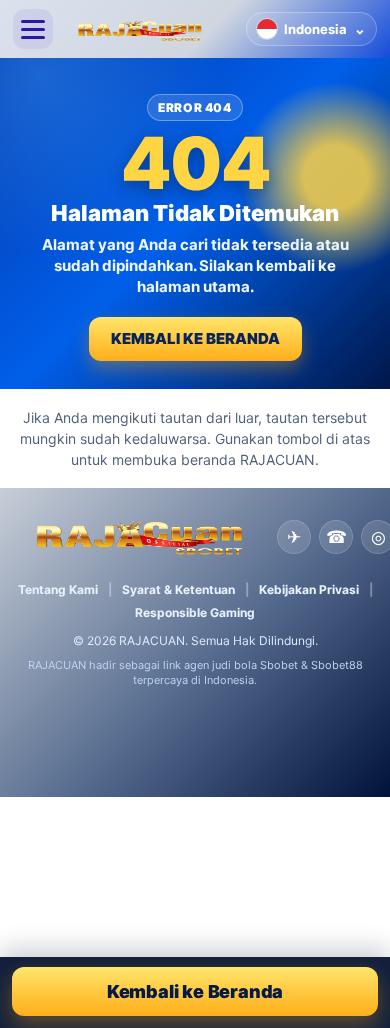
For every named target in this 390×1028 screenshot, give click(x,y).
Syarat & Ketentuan (178, 589)
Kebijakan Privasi (309, 589)
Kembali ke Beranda (195, 338)
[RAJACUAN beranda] (149, 29)
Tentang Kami (58, 589)
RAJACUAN (152, 640)
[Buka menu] (33, 29)
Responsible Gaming (195, 612)
